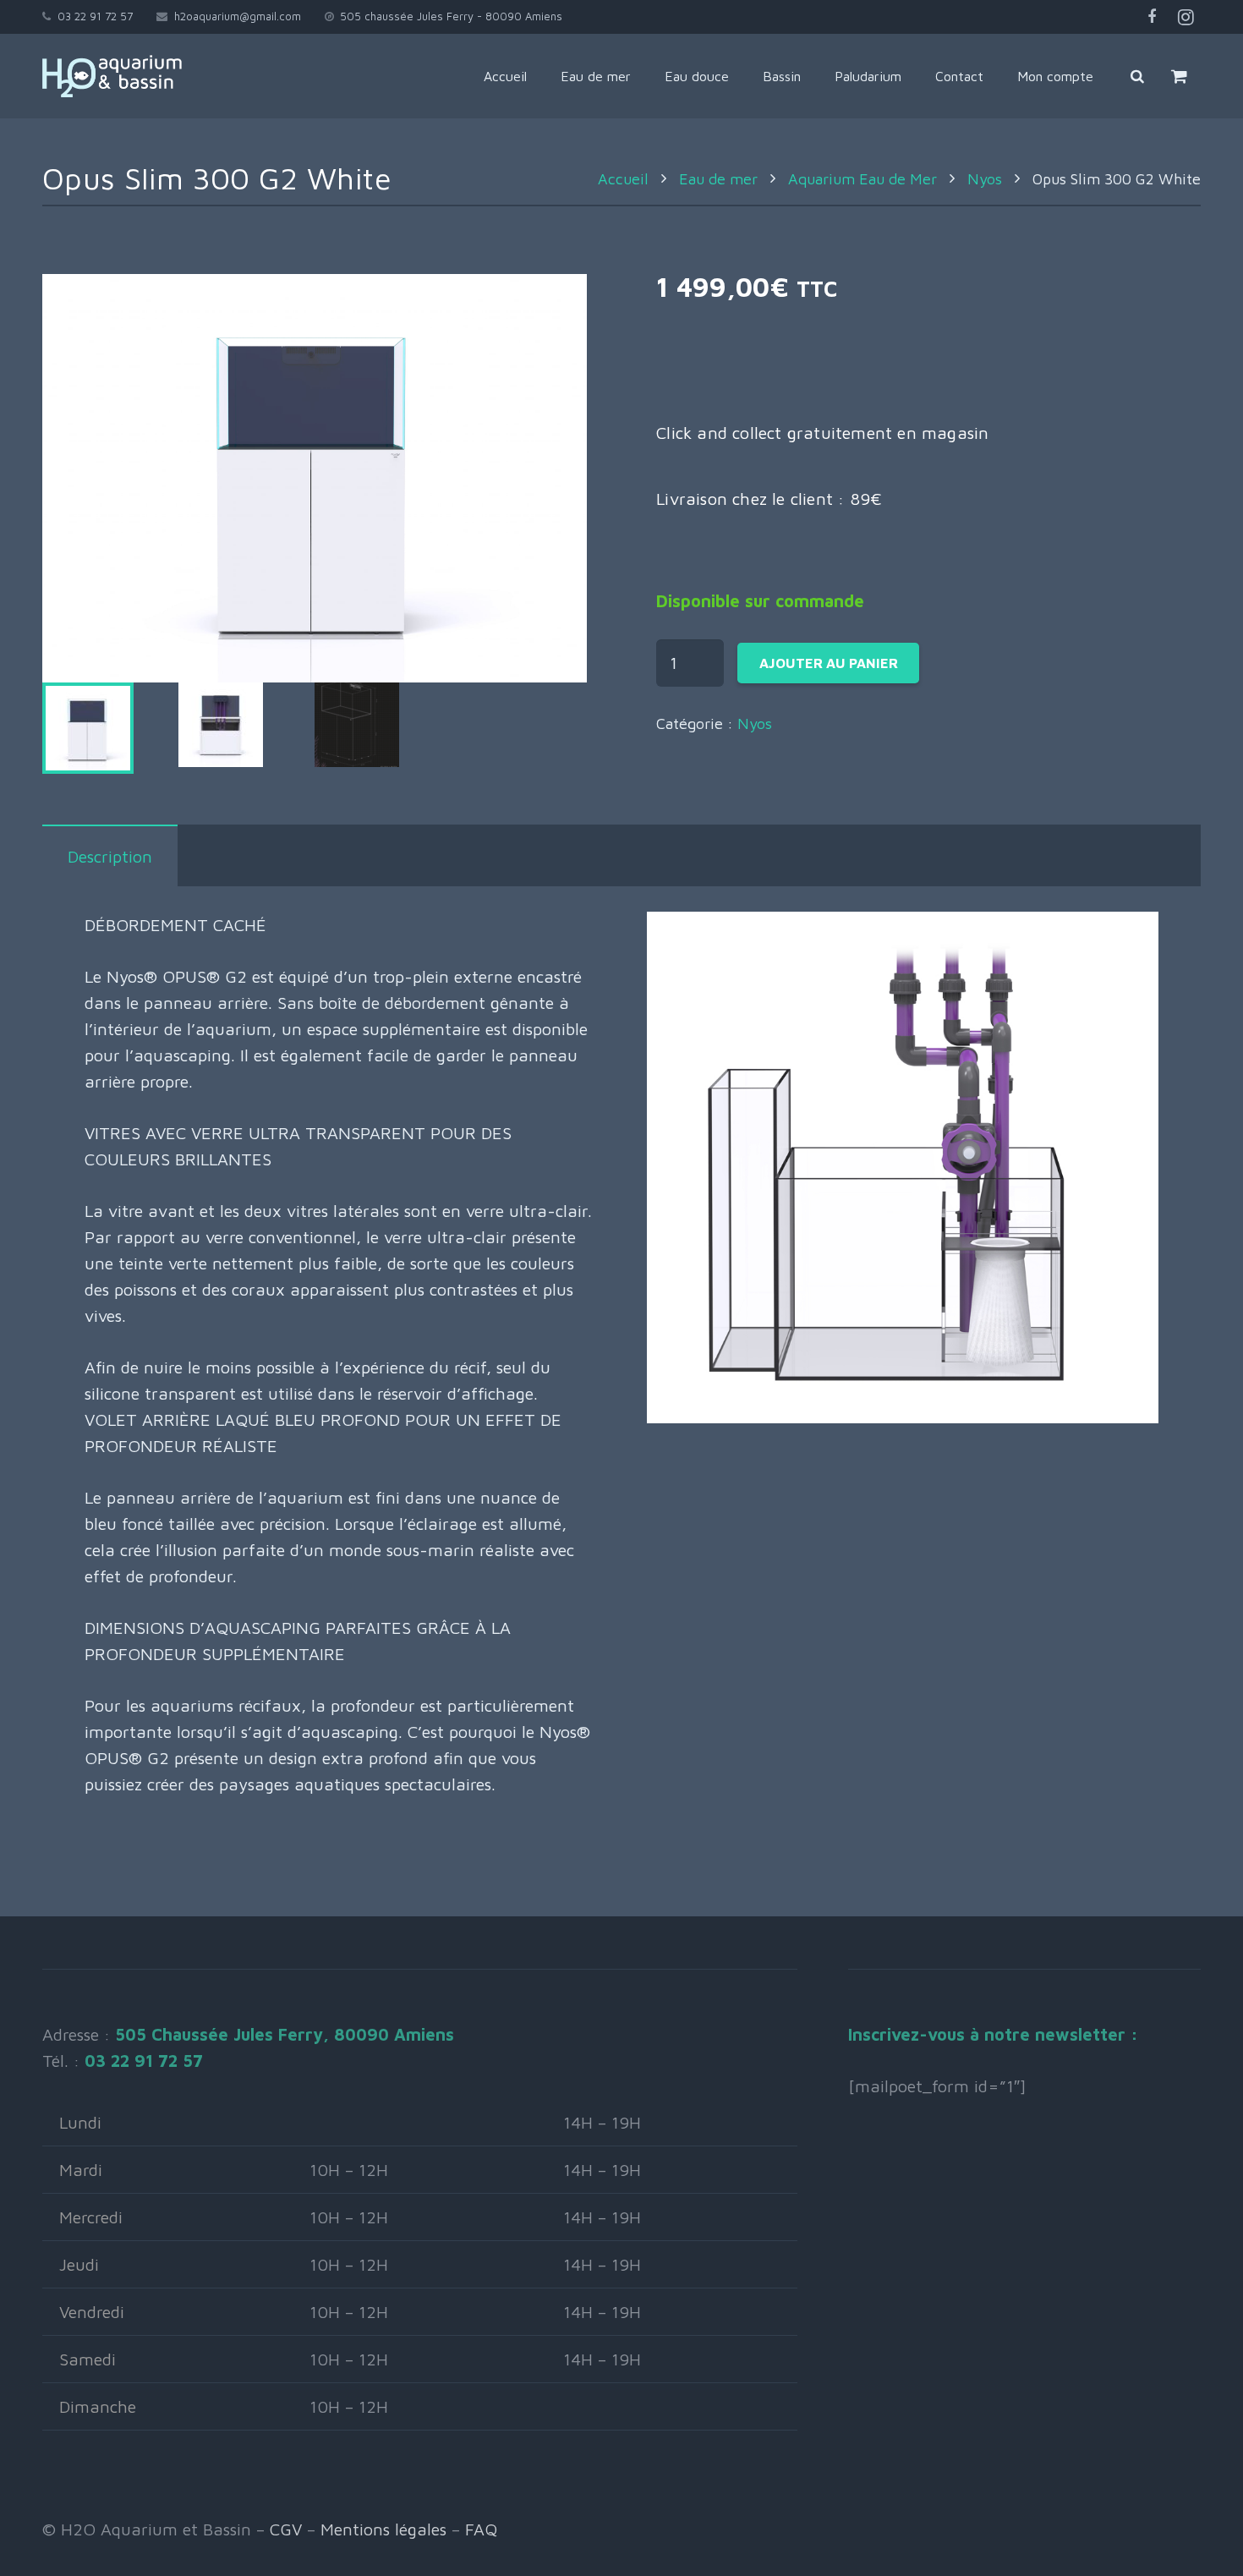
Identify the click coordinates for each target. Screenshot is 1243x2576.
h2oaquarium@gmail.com (238, 16)
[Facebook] (1152, 17)
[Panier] (1179, 76)
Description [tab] (110, 856)
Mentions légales (383, 2529)
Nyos (985, 179)
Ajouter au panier (829, 663)
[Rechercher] (1137, 76)
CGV (286, 2529)
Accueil (623, 179)
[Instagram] (1186, 17)
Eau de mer (718, 179)
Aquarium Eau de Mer (862, 179)
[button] (553, 308)
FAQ (481, 2529)
